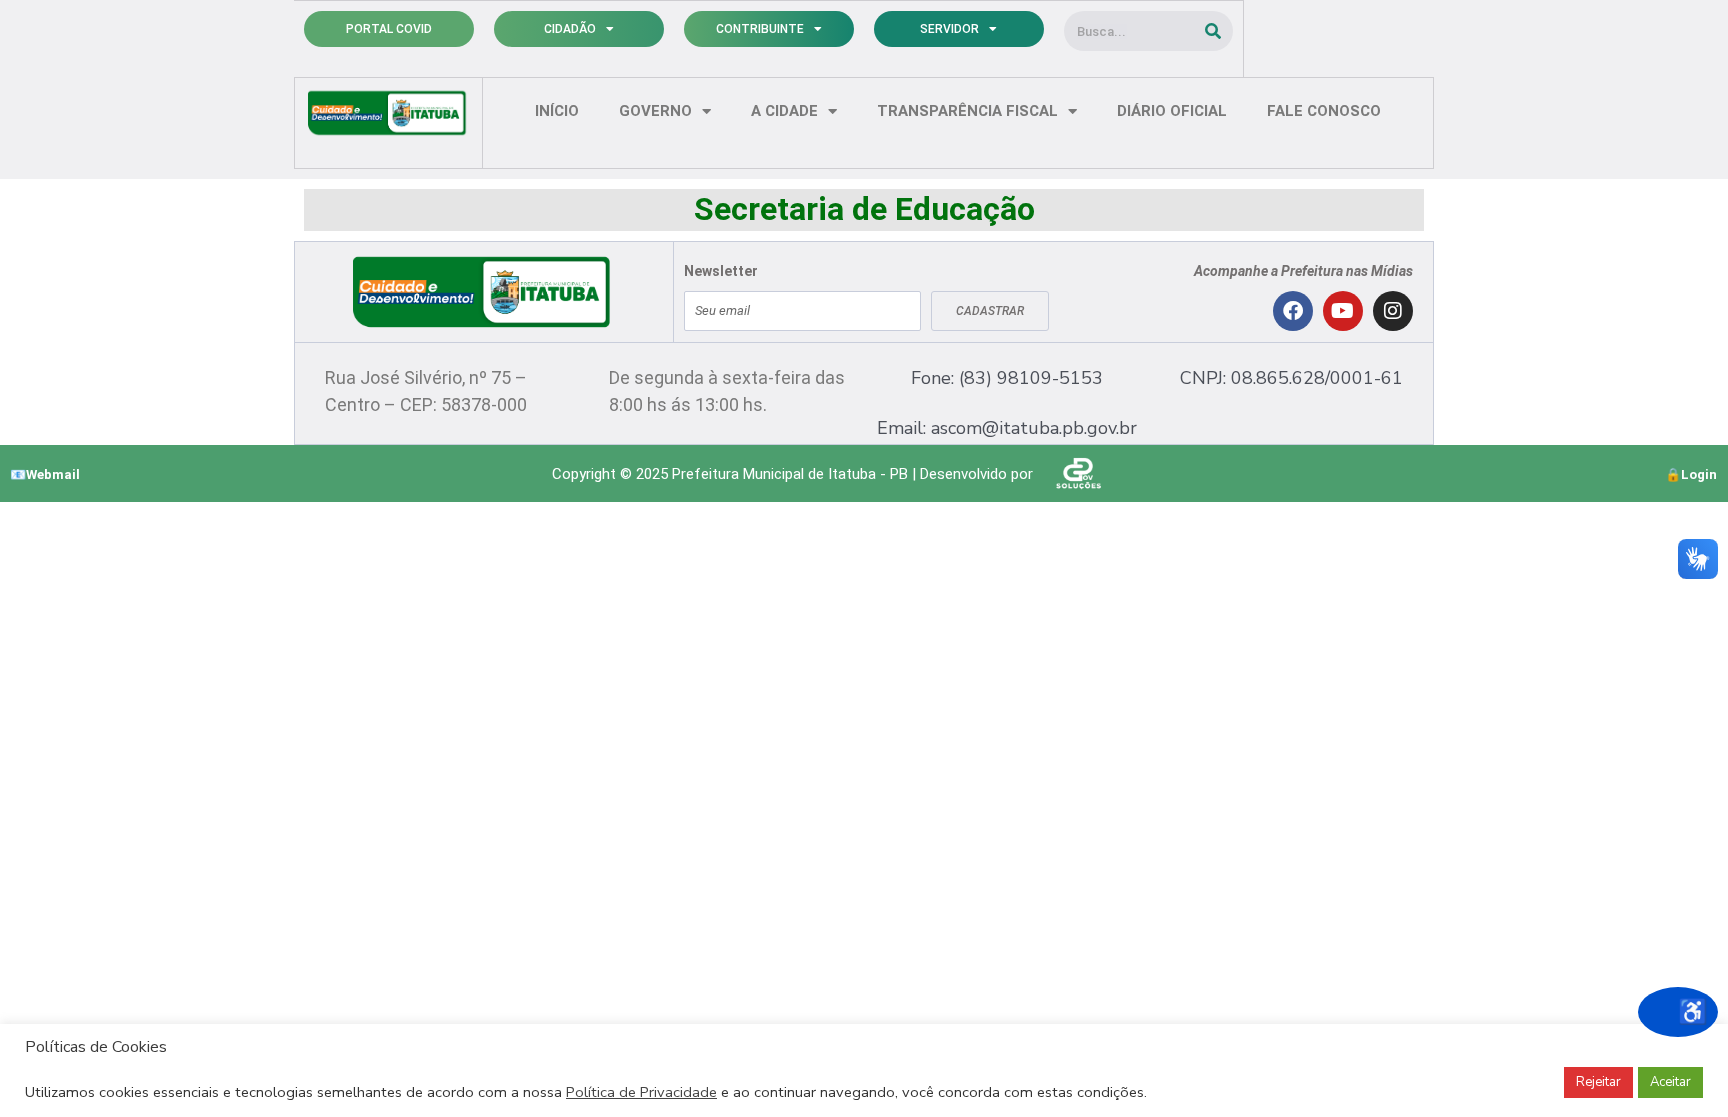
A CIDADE (784, 111)
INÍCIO (557, 111)
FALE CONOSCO (1324, 111)
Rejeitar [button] (1598, 1082)
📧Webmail (45, 474)
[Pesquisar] (1213, 31)
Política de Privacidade (641, 1092)
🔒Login (1691, 474)
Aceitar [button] (1670, 1082)
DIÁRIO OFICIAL (1172, 111)
